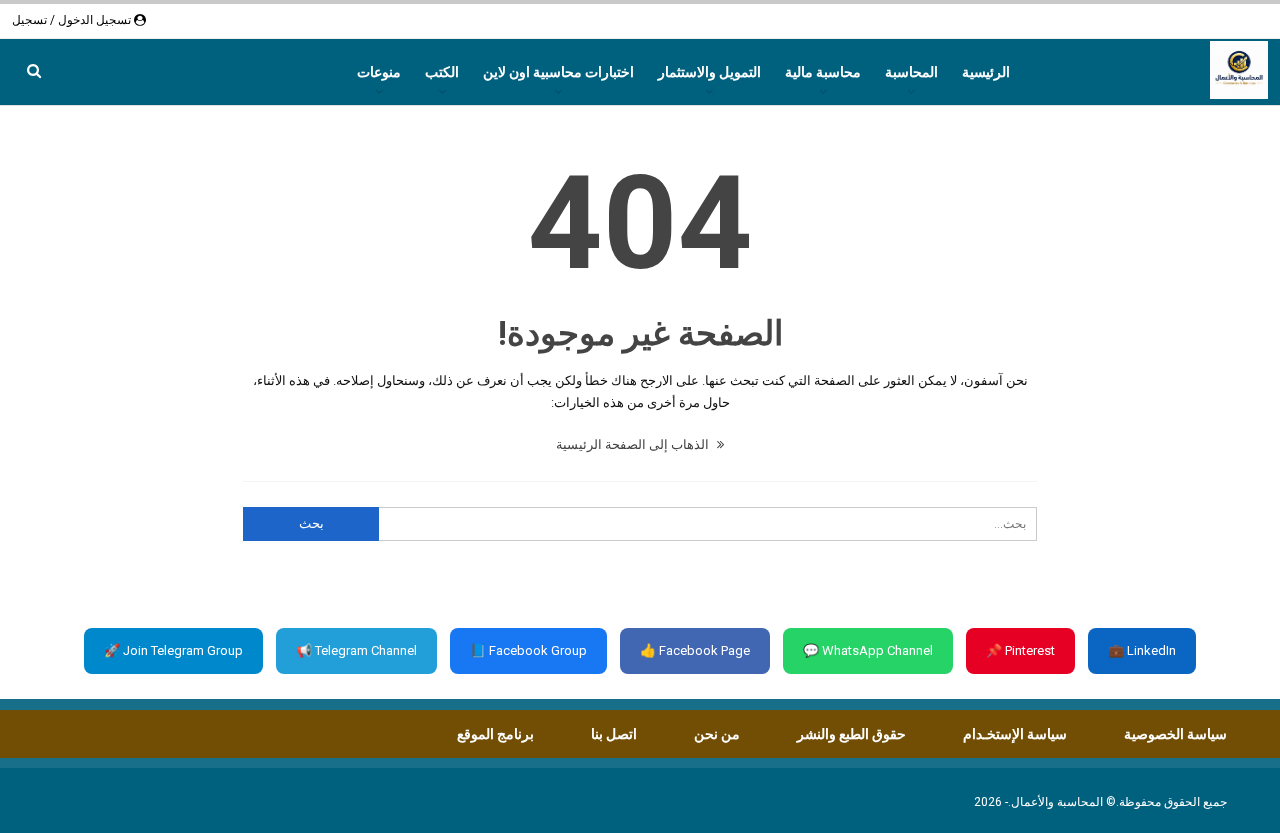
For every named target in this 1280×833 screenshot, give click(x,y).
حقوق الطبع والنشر (851, 734)
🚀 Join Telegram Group (173, 650)
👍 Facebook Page (695, 650)
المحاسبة (911, 72)
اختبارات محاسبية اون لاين (558, 72)
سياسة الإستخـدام (1015, 734)
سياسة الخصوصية (1175, 734)
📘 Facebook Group (528, 650)
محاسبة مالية (823, 72)
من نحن (717, 734)
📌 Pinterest (1020, 650)
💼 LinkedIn (1142, 650)
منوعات (379, 72)
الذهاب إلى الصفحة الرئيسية (634, 444)
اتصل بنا (614, 734)
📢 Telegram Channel (356, 650)
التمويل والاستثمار (709, 72)
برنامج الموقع (495, 734)
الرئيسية (986, 72)
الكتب (442, 72)
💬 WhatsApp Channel (868, 650)
